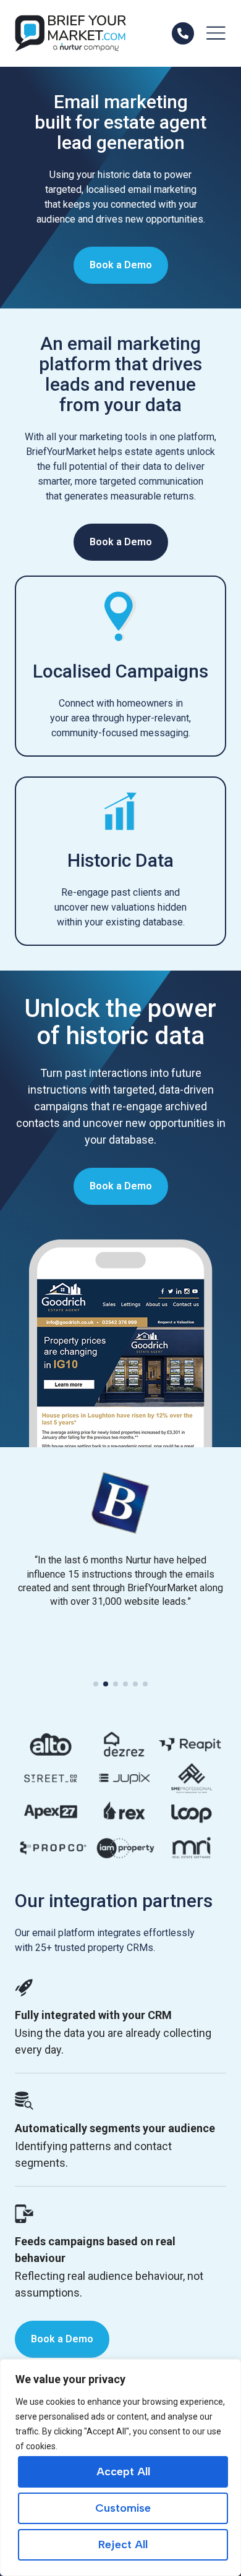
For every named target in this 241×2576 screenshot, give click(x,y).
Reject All (123, 2544)
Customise (123, 2508)
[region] (120, 2468)
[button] (96, 1684)
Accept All (123, 2472)
